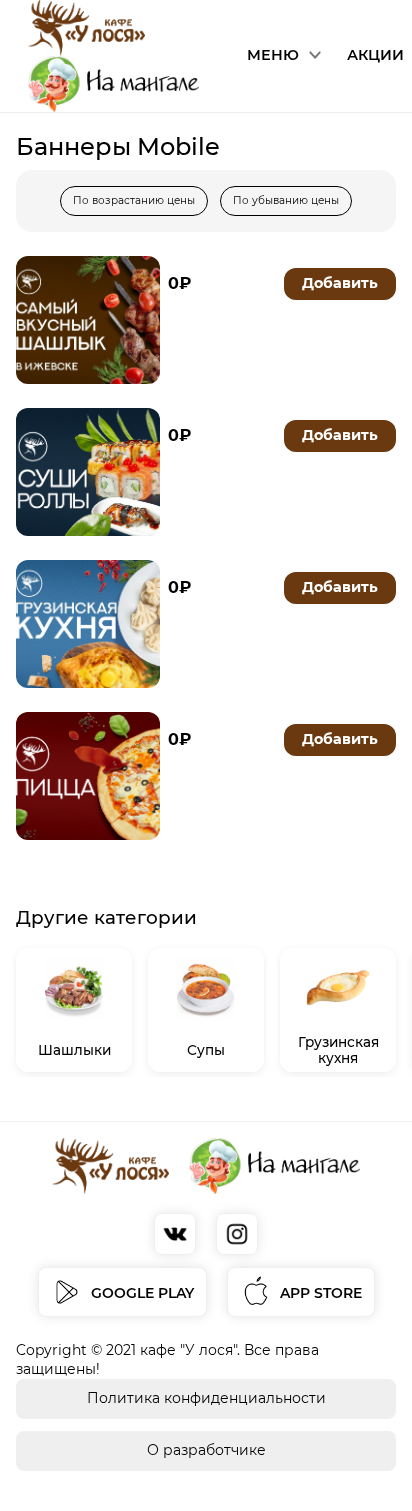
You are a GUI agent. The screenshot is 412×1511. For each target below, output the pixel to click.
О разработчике (206, 1450)
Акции (375, 55)
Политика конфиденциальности (206, 1398)
